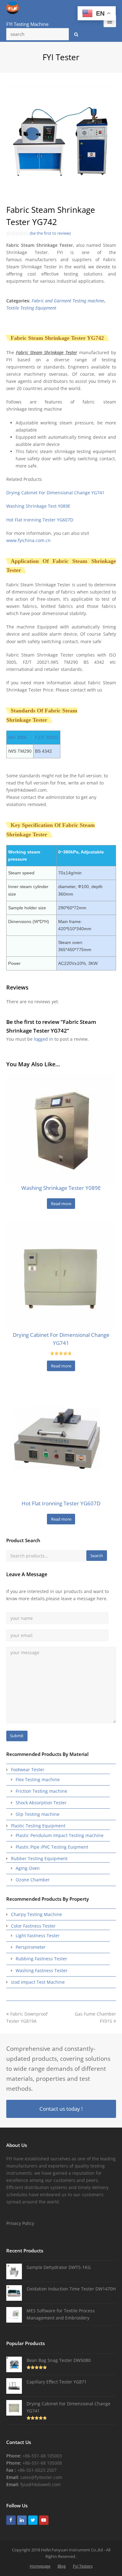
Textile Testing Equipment (31, 308)
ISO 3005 (18, 737)
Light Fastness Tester (38, 1936)
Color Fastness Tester (33, 1926)
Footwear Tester (28, 1769)
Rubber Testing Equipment (39, 1858)
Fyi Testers (83, 2566)
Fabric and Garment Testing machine (68, 301)
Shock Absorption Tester (41, 1803)
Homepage (40, 2566)
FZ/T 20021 (47, 737)
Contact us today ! (61, 2109)
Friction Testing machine (41, 1791)
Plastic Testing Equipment (38, 1826)
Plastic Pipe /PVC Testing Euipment (52, 1847)
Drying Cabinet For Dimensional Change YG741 (55, 493)
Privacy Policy (20, 2223)
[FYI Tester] (13, 7)
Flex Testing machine (38, 1779)
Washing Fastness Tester (42, 1970)
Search (97, 1556)
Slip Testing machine (38, 1814)
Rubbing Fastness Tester (41, 1959)
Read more (61, 1204)
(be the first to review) (50, 233)
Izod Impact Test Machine (38, 1982)
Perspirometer (31, 1947)
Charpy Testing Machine (36, 1914)
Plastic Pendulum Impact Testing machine (60, 1835)
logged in (43, 1039)
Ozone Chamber (33, 1880)
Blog (62, 2566)
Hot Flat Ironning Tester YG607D (40, 520)
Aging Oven (28, 1868)
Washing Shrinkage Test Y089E (38, 506)
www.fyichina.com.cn (28, 540)
